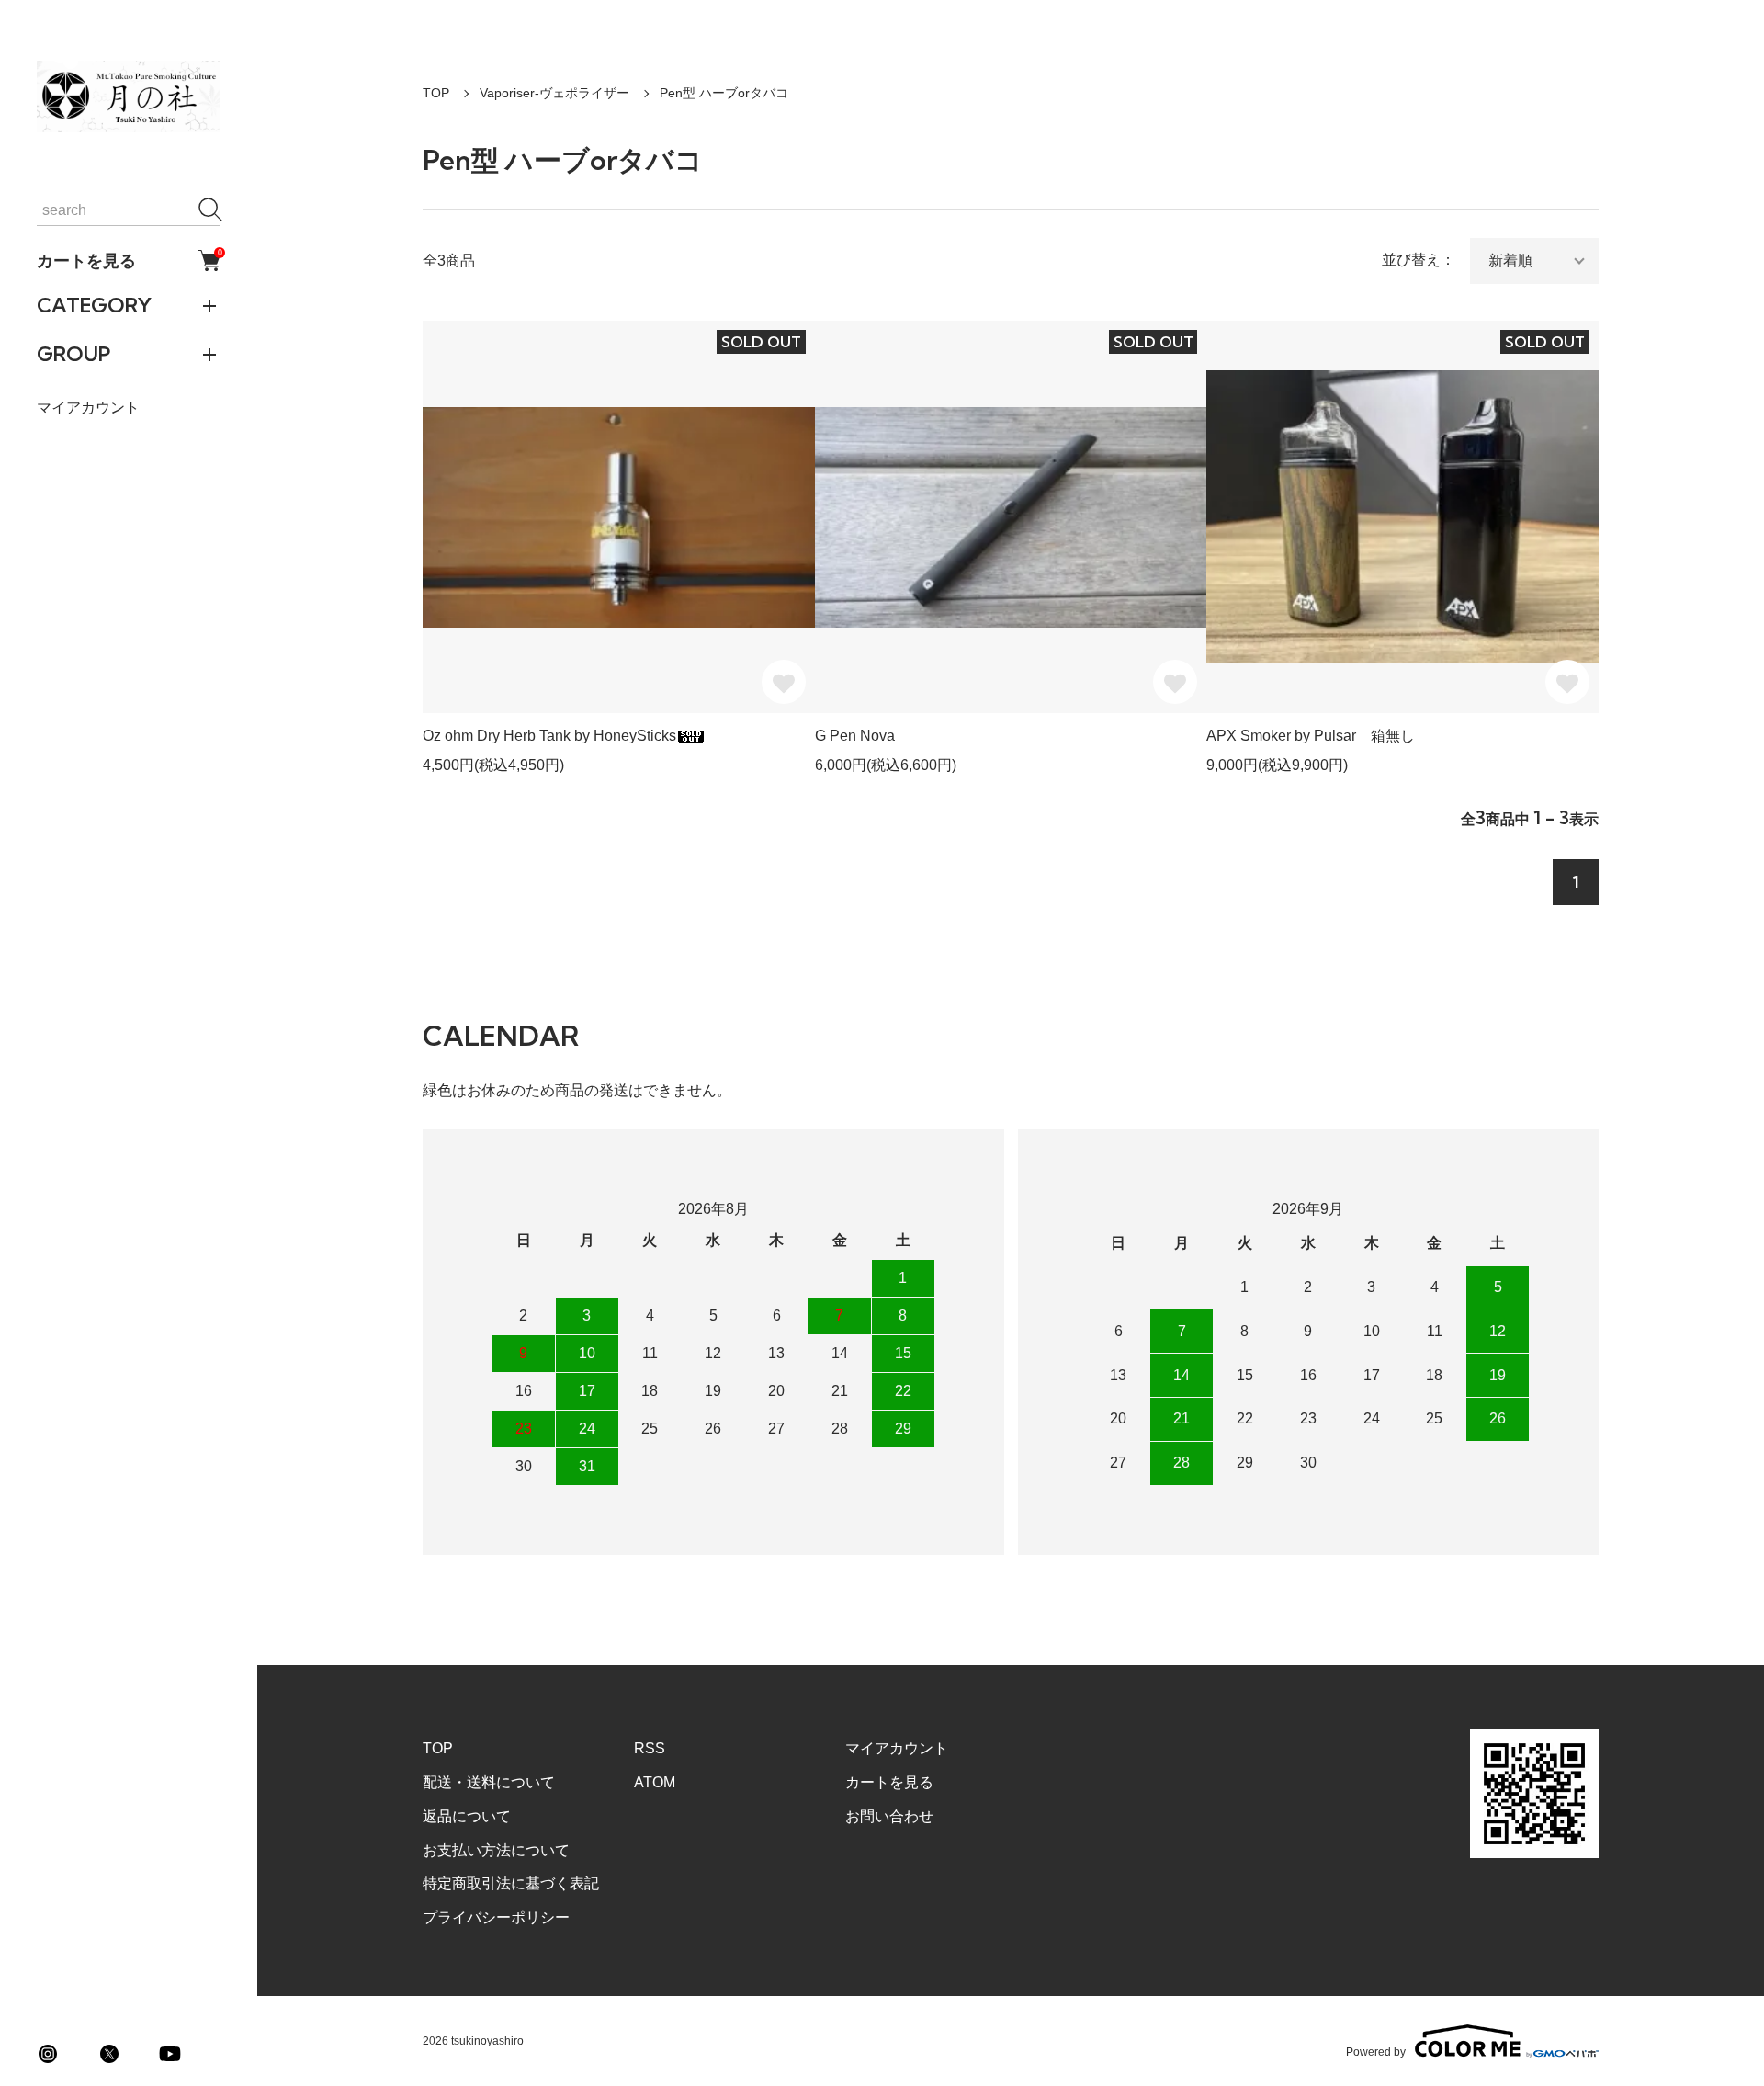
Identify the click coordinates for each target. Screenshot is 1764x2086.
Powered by (1376, 2052)
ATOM (655, 1782)
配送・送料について (489, 1782)
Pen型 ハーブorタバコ (724, 93)
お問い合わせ (889, 1816)
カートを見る (129, 260)
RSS (650, 1748)
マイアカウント (88, 408)
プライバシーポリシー (496, 1917)
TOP (436, 93)
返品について (467, 1816)
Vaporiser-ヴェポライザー (554, 93)
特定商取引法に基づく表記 (511, 1883)
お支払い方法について (496, 1850)
